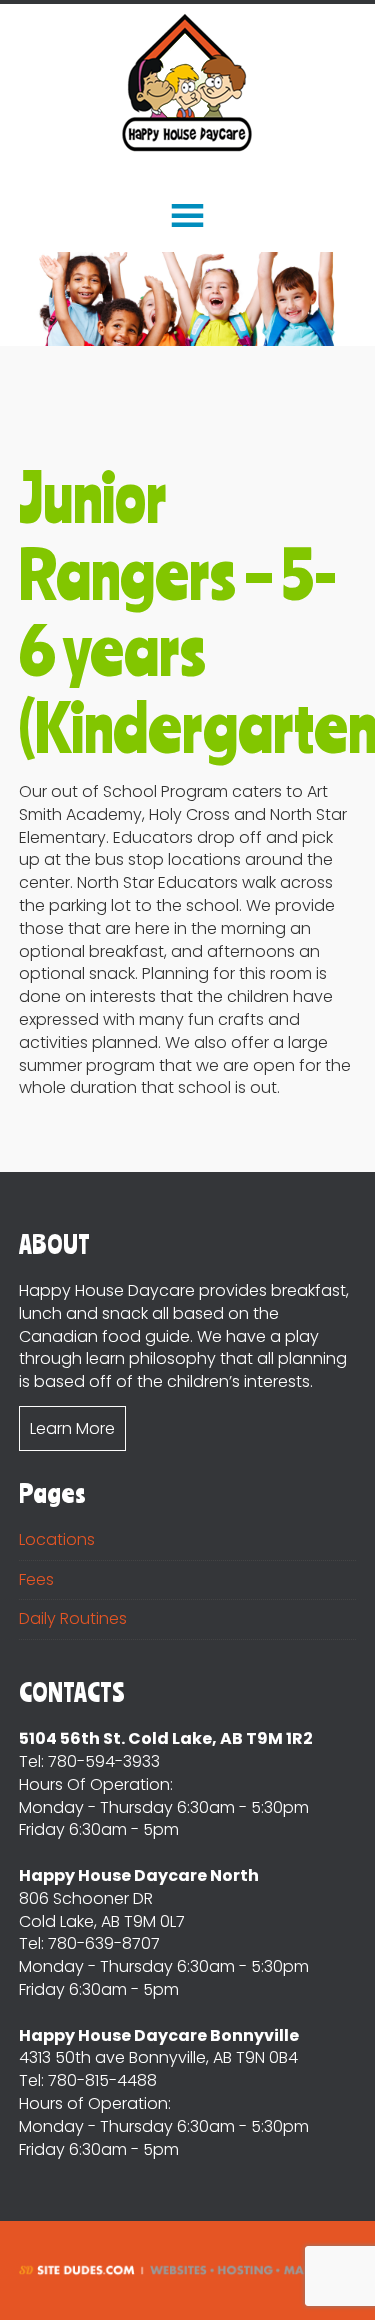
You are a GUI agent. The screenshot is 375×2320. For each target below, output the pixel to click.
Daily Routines (73, 1618)
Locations (57, 1539)
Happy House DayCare (187, 84)
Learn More (72, 1428)
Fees (36, 1579)
